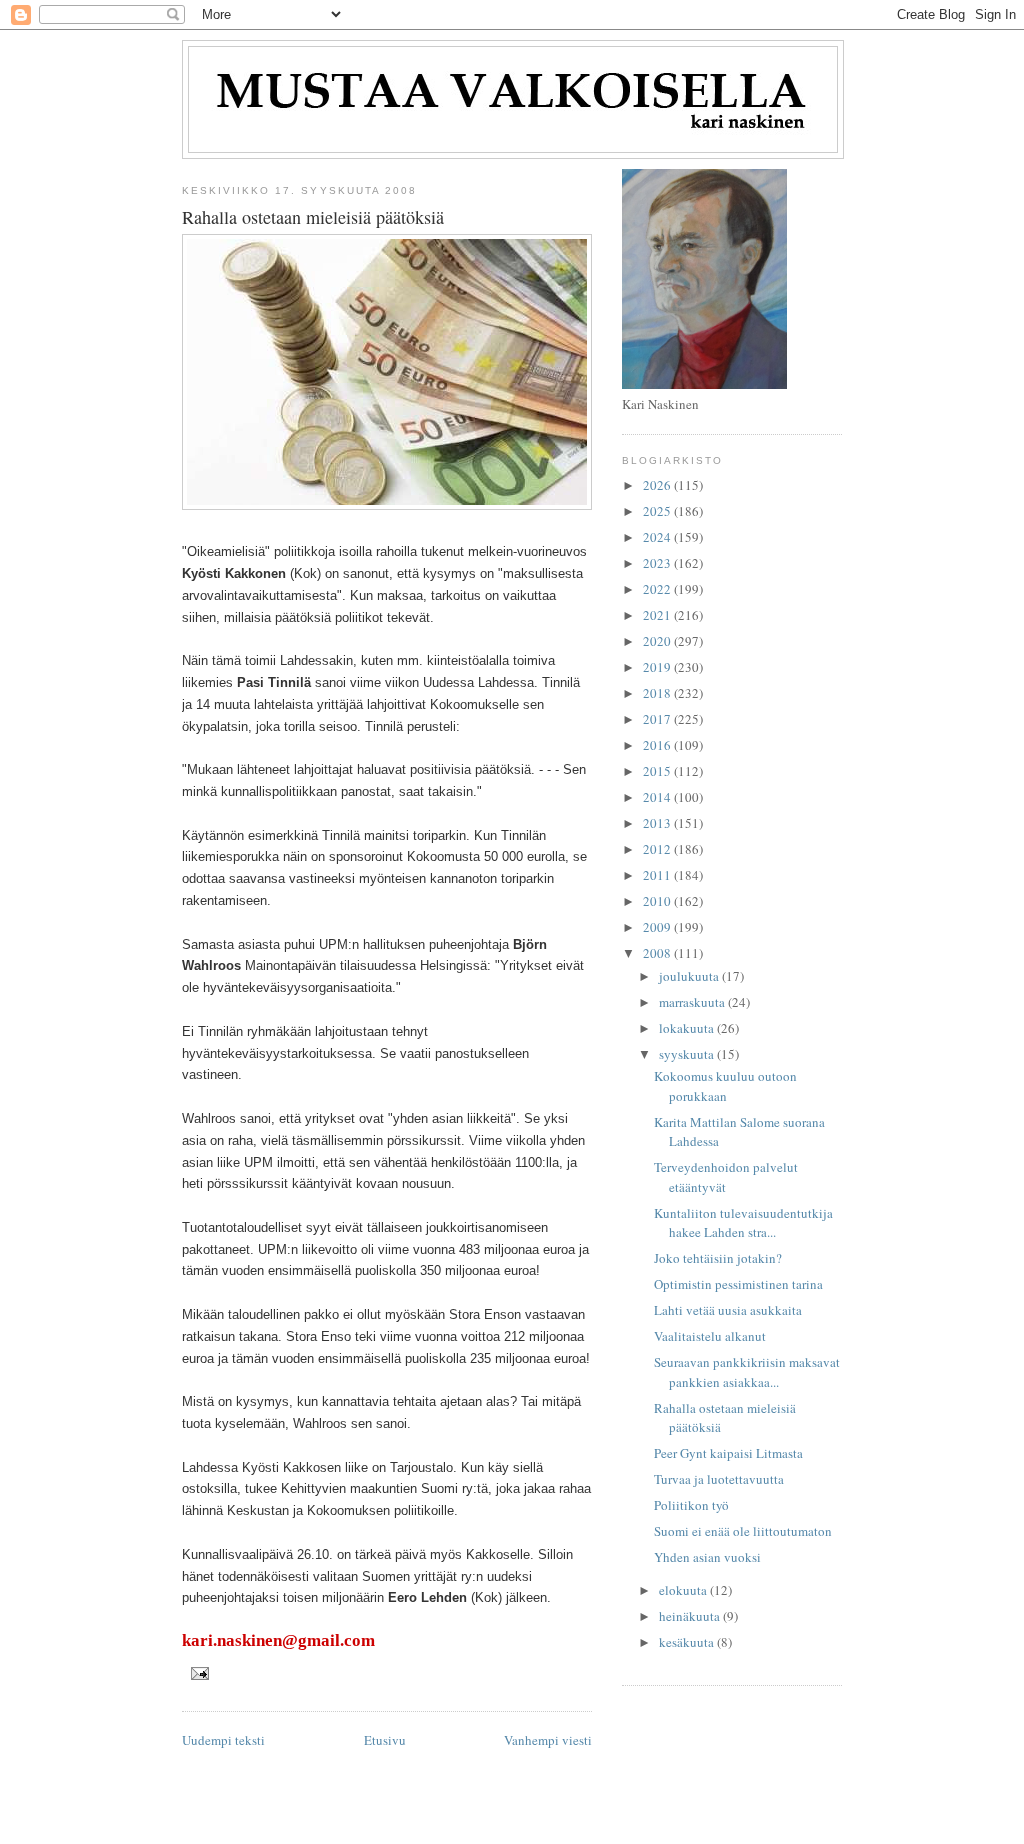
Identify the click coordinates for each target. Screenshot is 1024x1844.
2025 (658, 511)
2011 (658, 875)
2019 (658, 667)
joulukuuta (690, 976)
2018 (658, 693)
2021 (658, 615)
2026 (658, 485)
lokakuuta (688, 1028)
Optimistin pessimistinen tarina (738, 1284)
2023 (658, 563)
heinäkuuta (691, 1616)
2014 (658, 797)
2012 (658, 849)
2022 (658, 589)
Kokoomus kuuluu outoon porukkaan (725, 1086)
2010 (658, 901)
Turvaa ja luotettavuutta (719, 1479)
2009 (658, 927)
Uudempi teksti (223, 1740)
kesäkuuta (688, 1642)
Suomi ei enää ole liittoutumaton (743, 1531)
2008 (658, 953)
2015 (658, 771)
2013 (658, 823)
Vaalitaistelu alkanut (710, 1336)
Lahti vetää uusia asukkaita (728, 1310)
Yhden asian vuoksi (707, 1557)
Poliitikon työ (691, 1505)
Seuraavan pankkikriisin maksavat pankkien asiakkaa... (747, 1372)
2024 (658, 537)
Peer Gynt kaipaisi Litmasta (728, 1453)
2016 (658, 745)
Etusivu (385, 1740)
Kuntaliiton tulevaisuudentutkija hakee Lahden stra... (743, 1223)
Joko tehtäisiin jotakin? (718, 1258)
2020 (658, 641)
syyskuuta (688, 1054)
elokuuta (684, 1590)
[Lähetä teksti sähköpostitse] (199, 1672)
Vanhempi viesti (548, 1740)
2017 (658, 719)
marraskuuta (693, 1002)
